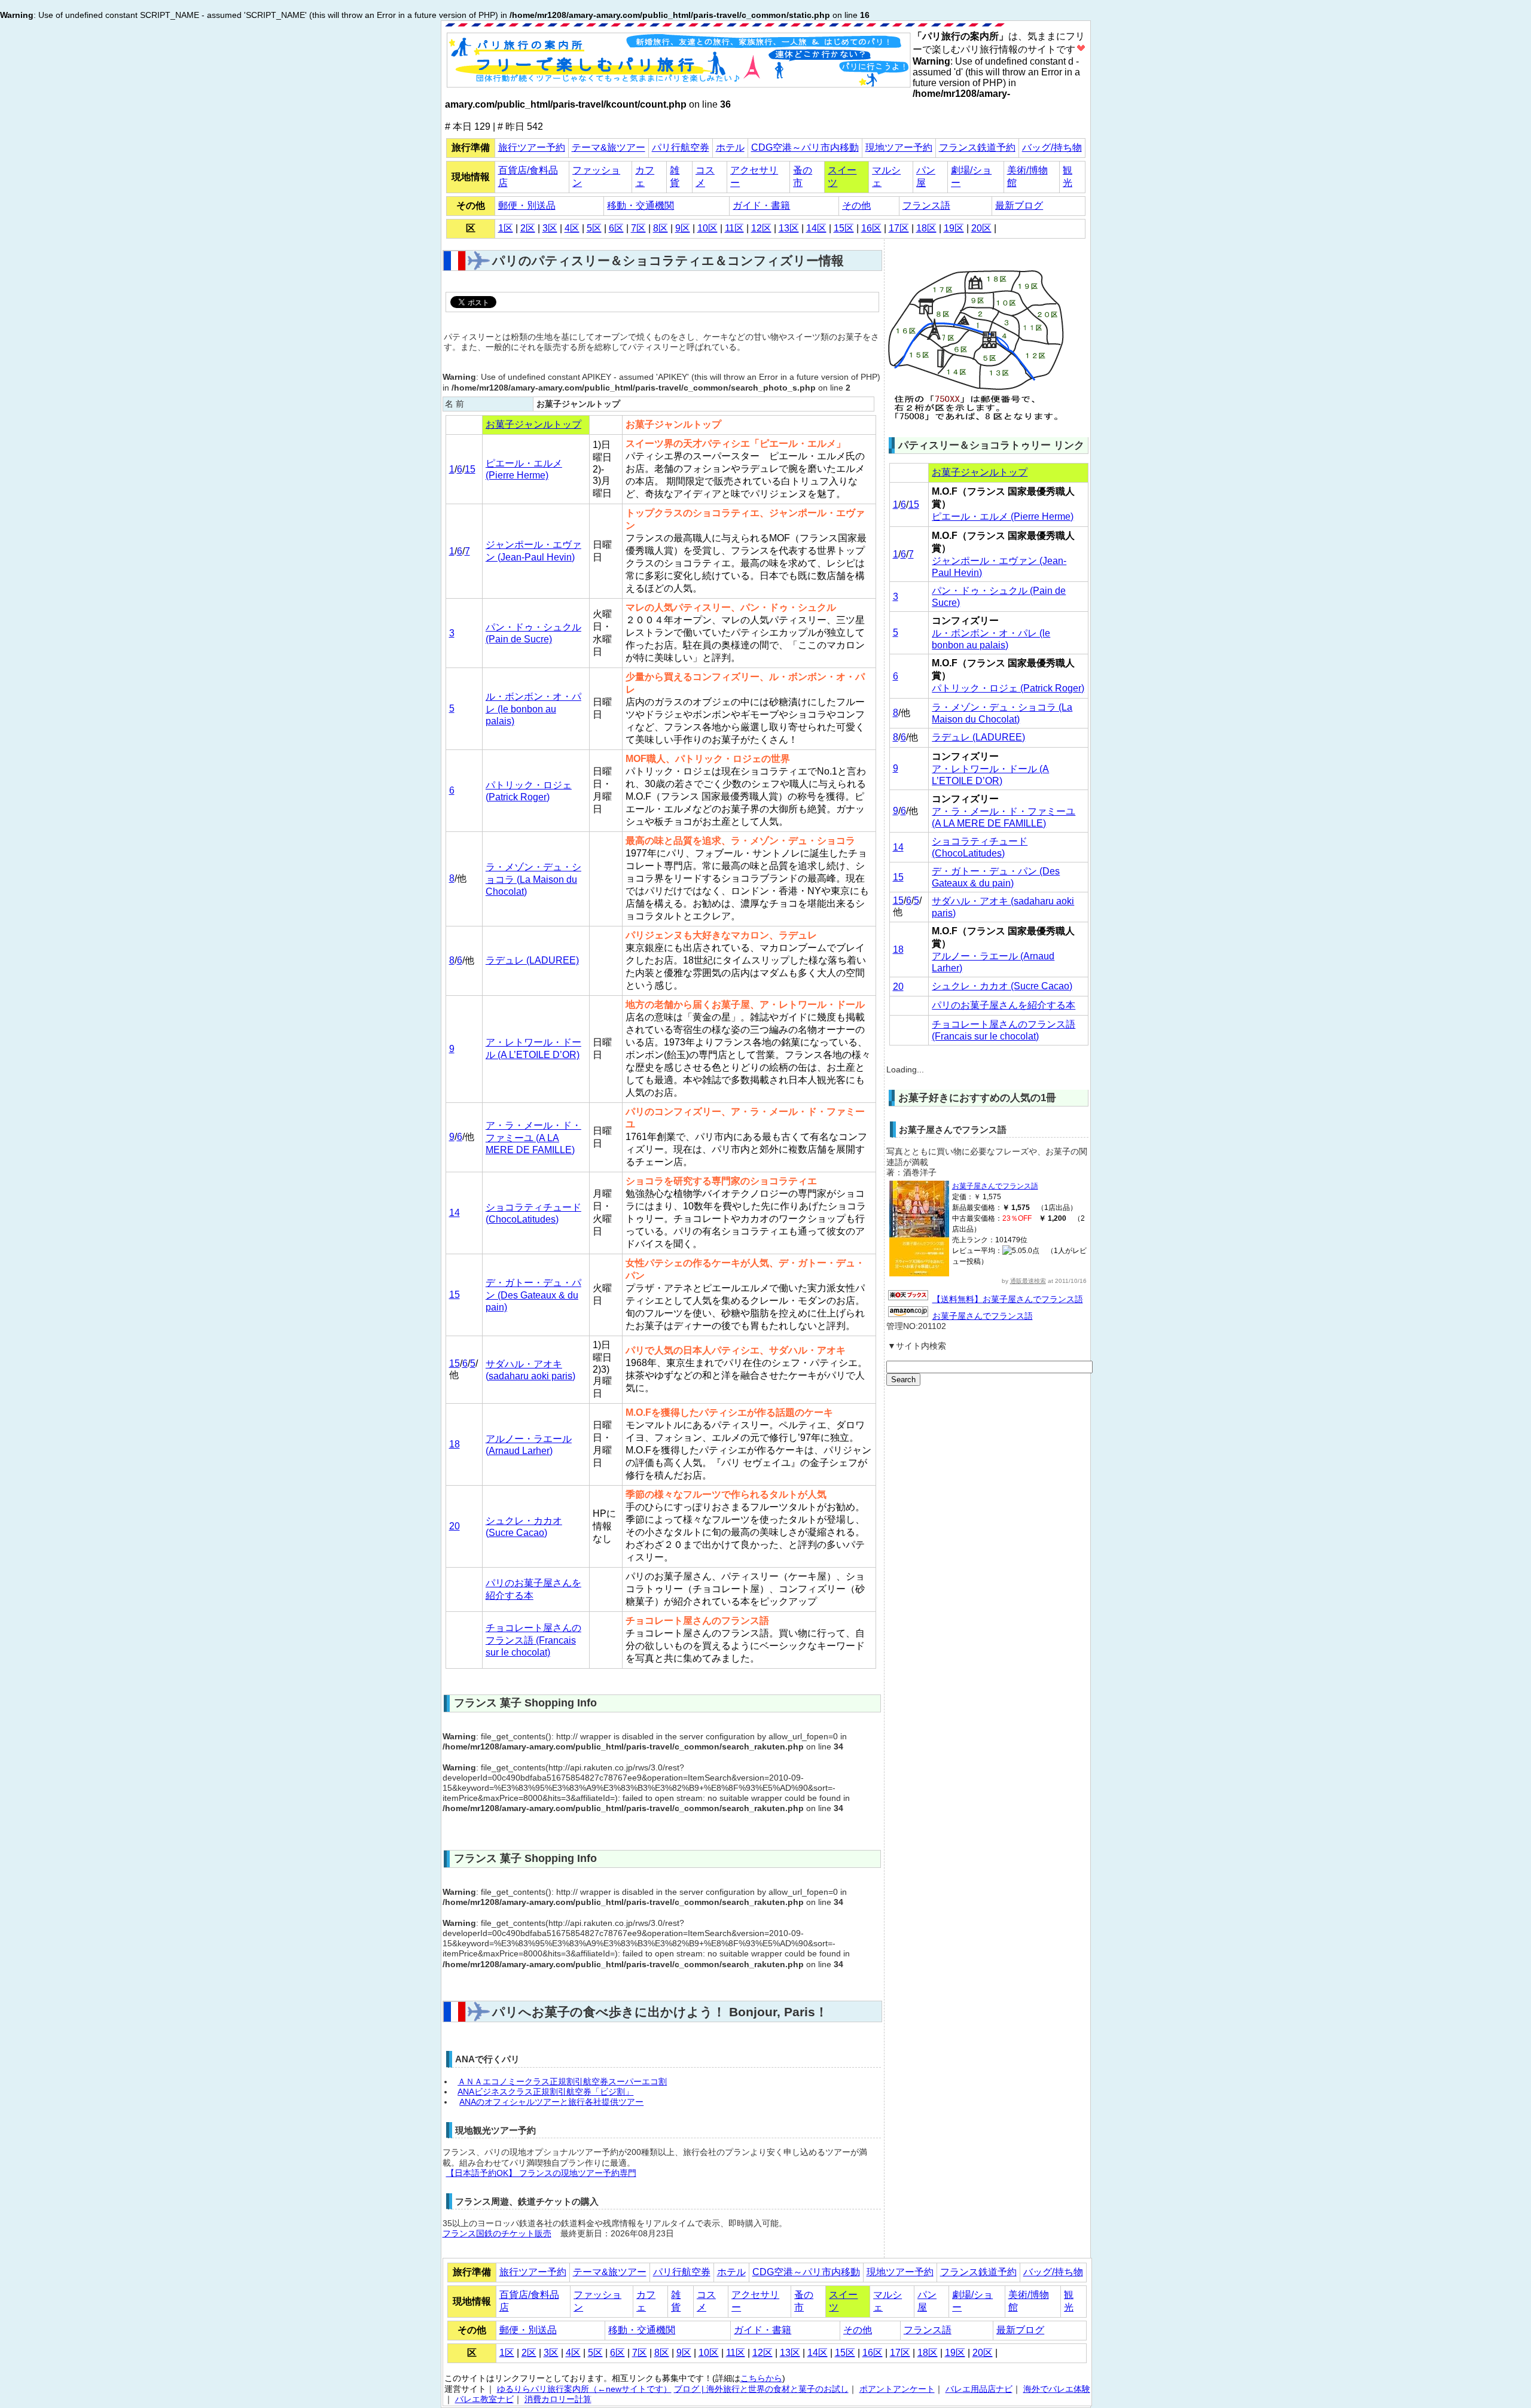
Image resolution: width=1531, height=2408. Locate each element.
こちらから (761, 2378)
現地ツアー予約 (899, 147)
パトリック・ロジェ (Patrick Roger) (1008, 688)
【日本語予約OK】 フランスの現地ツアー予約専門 (541, 2173)
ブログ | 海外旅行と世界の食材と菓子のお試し (761, 2389)
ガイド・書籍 (761, 205)
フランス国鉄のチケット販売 (497, 2234)
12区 (761, 228)
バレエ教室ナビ (484, 2399)
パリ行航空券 (681, 147)
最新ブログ (1019, 205)
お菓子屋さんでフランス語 (995, 1186)
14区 (816, 228)
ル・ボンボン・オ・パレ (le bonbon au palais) (533, 709)
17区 (899, 228)
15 (470, 469)
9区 (683, 228)
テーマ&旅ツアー (609, 147)
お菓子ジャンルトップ (533, 424)
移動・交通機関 (641, 205)
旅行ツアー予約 (532, 147)
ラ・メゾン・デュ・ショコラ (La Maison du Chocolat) (533, 879)
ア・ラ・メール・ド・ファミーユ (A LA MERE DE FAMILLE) (533, 1138)
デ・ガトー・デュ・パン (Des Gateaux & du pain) (533, 1295)
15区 (844, 228)
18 (455, 1444)
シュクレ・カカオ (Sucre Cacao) (1002, 986)
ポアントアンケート (897, 2389)
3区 (550, 228)
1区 (506, 228)
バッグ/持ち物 (1052, 147)
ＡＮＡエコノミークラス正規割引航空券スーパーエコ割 (562, 2082)
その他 (856, 205)
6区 (616, 228)
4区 (572, 228)
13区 (789, 228)
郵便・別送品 (527, 205)
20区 (981, 228)
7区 (638, 228)
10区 (707, 228)
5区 (594, 228)
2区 (528, 228)
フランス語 (926, 205)
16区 (871, 228)
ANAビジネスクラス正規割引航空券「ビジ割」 (545, 2092)
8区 (661, 228)
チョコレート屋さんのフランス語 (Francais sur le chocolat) (533, 1640)
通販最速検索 (1028, 1281)
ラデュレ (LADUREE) (532, 960)
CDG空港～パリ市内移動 (805, 147)
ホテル (730, 147)
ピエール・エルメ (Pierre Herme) (1003, 516)
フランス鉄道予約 (977, 147)
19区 (954, 228)
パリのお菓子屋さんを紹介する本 (1004, 1005)
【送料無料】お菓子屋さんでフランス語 (1008, 1299)
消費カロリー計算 (558, 2399)
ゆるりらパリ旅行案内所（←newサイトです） (584, 2389)
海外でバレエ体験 (1057, 2389)
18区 (926, 228)
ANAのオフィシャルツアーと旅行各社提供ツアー (551, 2102)
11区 (734, 228)
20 (455, 1526)
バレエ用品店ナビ (979, 2389)
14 (455, 1213)
